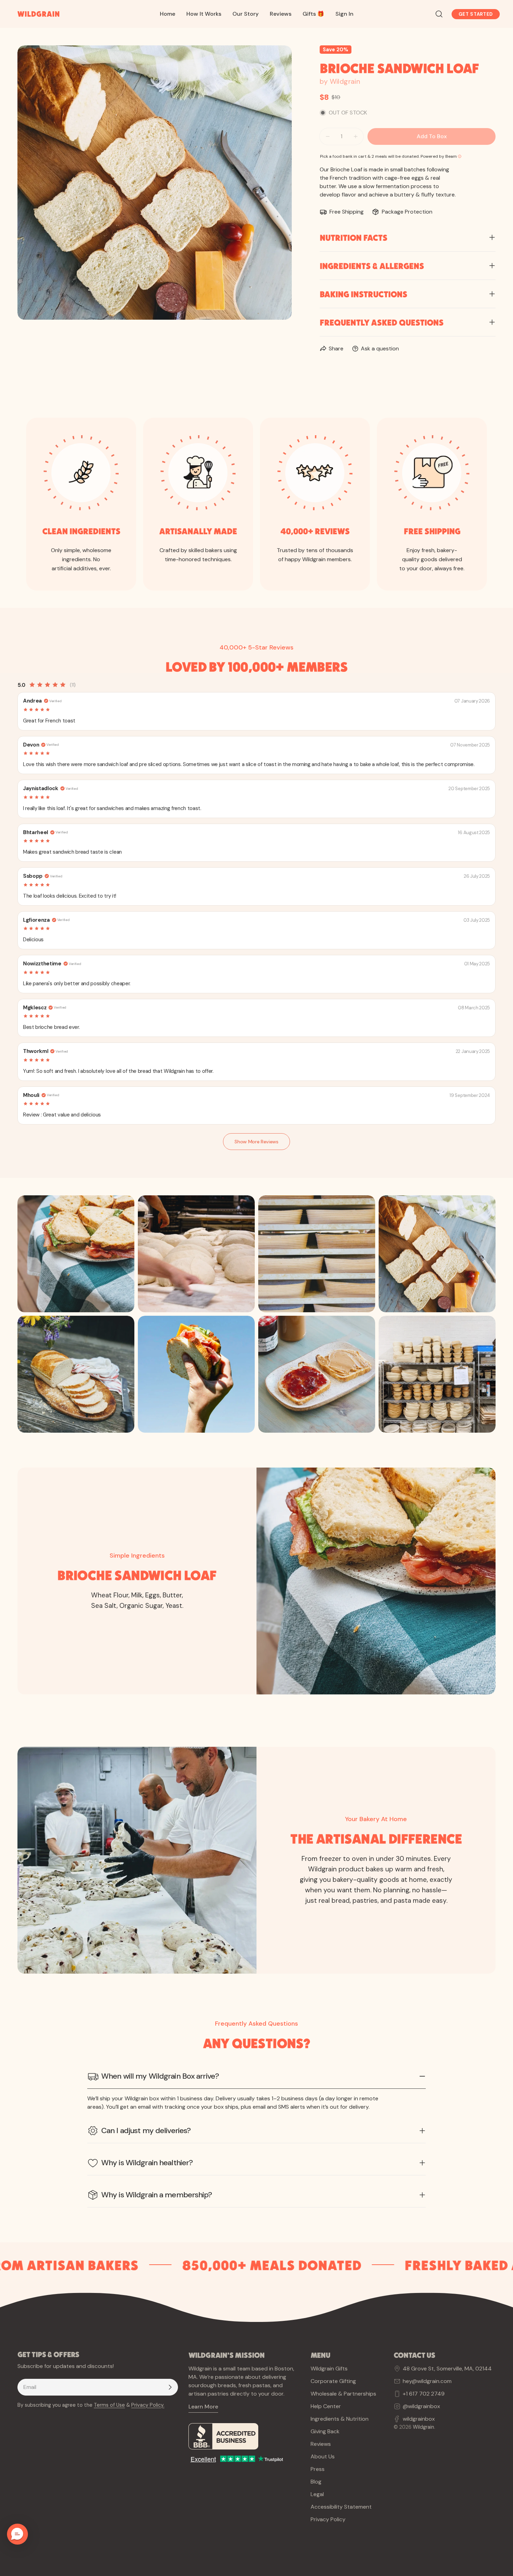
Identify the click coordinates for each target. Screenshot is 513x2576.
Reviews (321, 2444)
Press (318, 2469)
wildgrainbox (419, 2419)
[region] (256, 1314)
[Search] (439, 14)
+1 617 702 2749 (424, 2394)
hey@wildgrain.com (427, 2381)
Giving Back (325, 2431)
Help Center (326, 2406)
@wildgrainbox (421, 2406)
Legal (317, 2494)
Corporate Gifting (333, 2381)
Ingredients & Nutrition (340, 2419)
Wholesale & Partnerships (343, 2394)
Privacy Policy (328, 2519)
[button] (17, 2534)
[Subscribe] (170, 2387)
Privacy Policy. (148, 2405)
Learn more (203, 2407)
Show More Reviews (256, 1142)
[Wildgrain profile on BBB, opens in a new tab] (244, 2436)
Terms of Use (109, 2405)
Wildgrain (423, 2427)
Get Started (476, 14)
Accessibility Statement (341, 2507)
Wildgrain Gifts (329, 2369)
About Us (323, 2456)
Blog (316, 2482)
